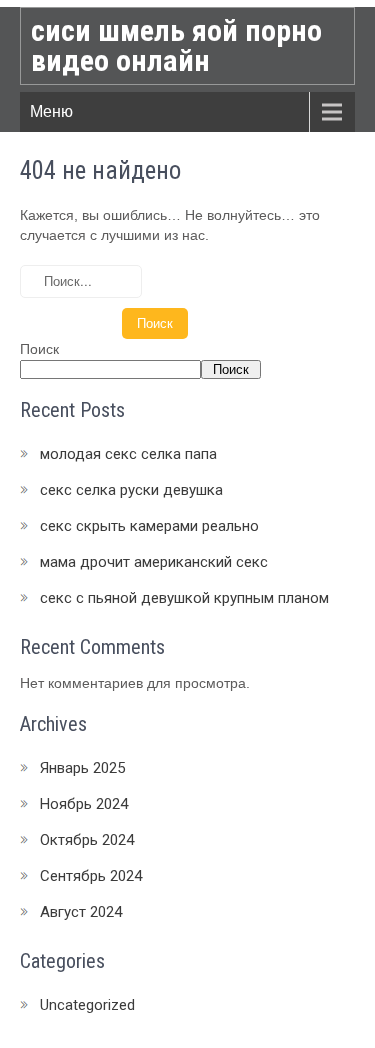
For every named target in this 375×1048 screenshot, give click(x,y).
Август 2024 (81, 912)
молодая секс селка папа (128, 454)
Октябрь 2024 (87, 840)
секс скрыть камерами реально (149, 526)
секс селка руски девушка (131, 490)
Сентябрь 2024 (91, 876)
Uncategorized (87, 1005)
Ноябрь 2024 (84, 804)
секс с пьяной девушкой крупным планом (184, 598)
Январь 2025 (82, 768)
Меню (51, 111)
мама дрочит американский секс (154, 562)
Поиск (39, 349)
